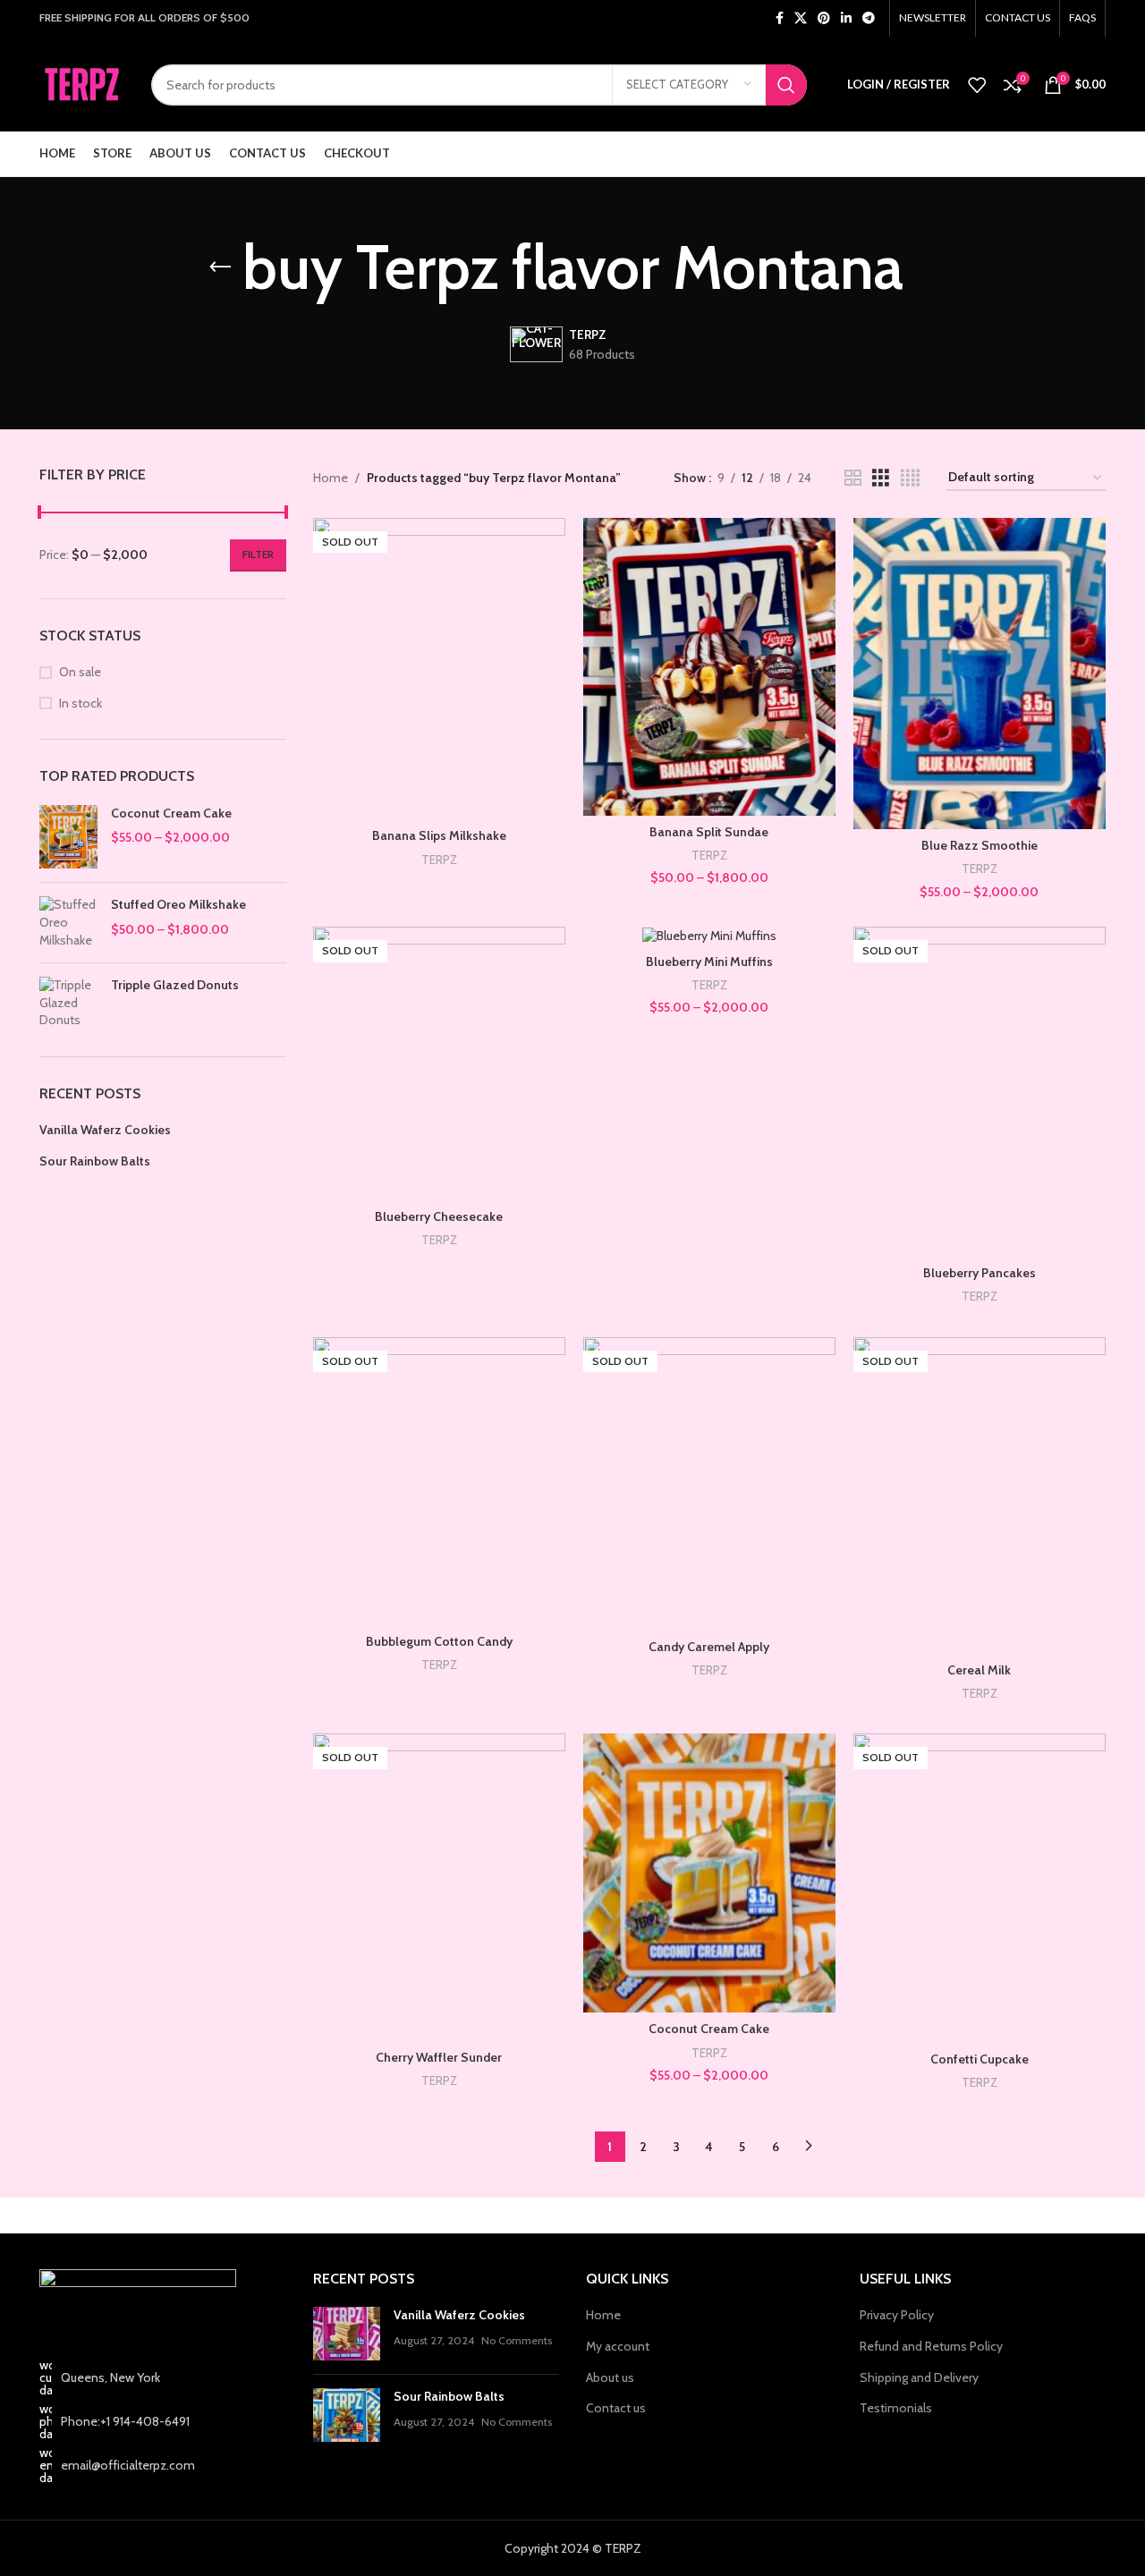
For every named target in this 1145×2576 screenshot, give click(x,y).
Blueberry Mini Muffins (709, 962)
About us (610, 2377)
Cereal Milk (979, 1670)
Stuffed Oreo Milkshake (178, 904)
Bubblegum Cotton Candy (439, 1641)
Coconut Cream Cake (171, 813)
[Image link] (138, 2303)
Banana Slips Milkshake (439, 835)
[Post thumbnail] (347, 2334)
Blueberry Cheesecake (439, 1216)
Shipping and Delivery (919, 2377)
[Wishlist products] (977, 85)
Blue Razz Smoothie (980, 845)
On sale (80, 672)
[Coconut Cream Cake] (68, 837)
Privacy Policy (897, 2315)
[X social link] (801, 18)
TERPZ (439, 860)
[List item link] (163, 2421)
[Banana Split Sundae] (709, 667)
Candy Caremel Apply (709, 1647)
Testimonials (896, 2408)
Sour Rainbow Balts (95, 1161)
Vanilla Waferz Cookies (105, 1130)
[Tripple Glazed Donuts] (68, 1003)
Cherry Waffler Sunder (439, 2057)
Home (331, 478)
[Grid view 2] (853, 478)
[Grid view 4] (910, 478)
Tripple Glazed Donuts (175, 985)
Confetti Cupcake (980, 2059)
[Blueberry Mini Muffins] (709, 936)
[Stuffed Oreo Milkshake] (68, 923)
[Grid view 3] (881, 478)
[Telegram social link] (869, 18)
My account (618, 2346)
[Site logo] (82, 83)
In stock (81, 703)
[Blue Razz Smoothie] (980, 674)
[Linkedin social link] (846, 18)
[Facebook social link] (780, 18)
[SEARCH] (786, 85)
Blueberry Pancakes (980, 1273)
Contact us (616, 2408)
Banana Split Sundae (709, 832)
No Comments (517, 2340)
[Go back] (220, 267)
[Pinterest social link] (824, 18)
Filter (258, 554)
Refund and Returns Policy (931, 2346)
